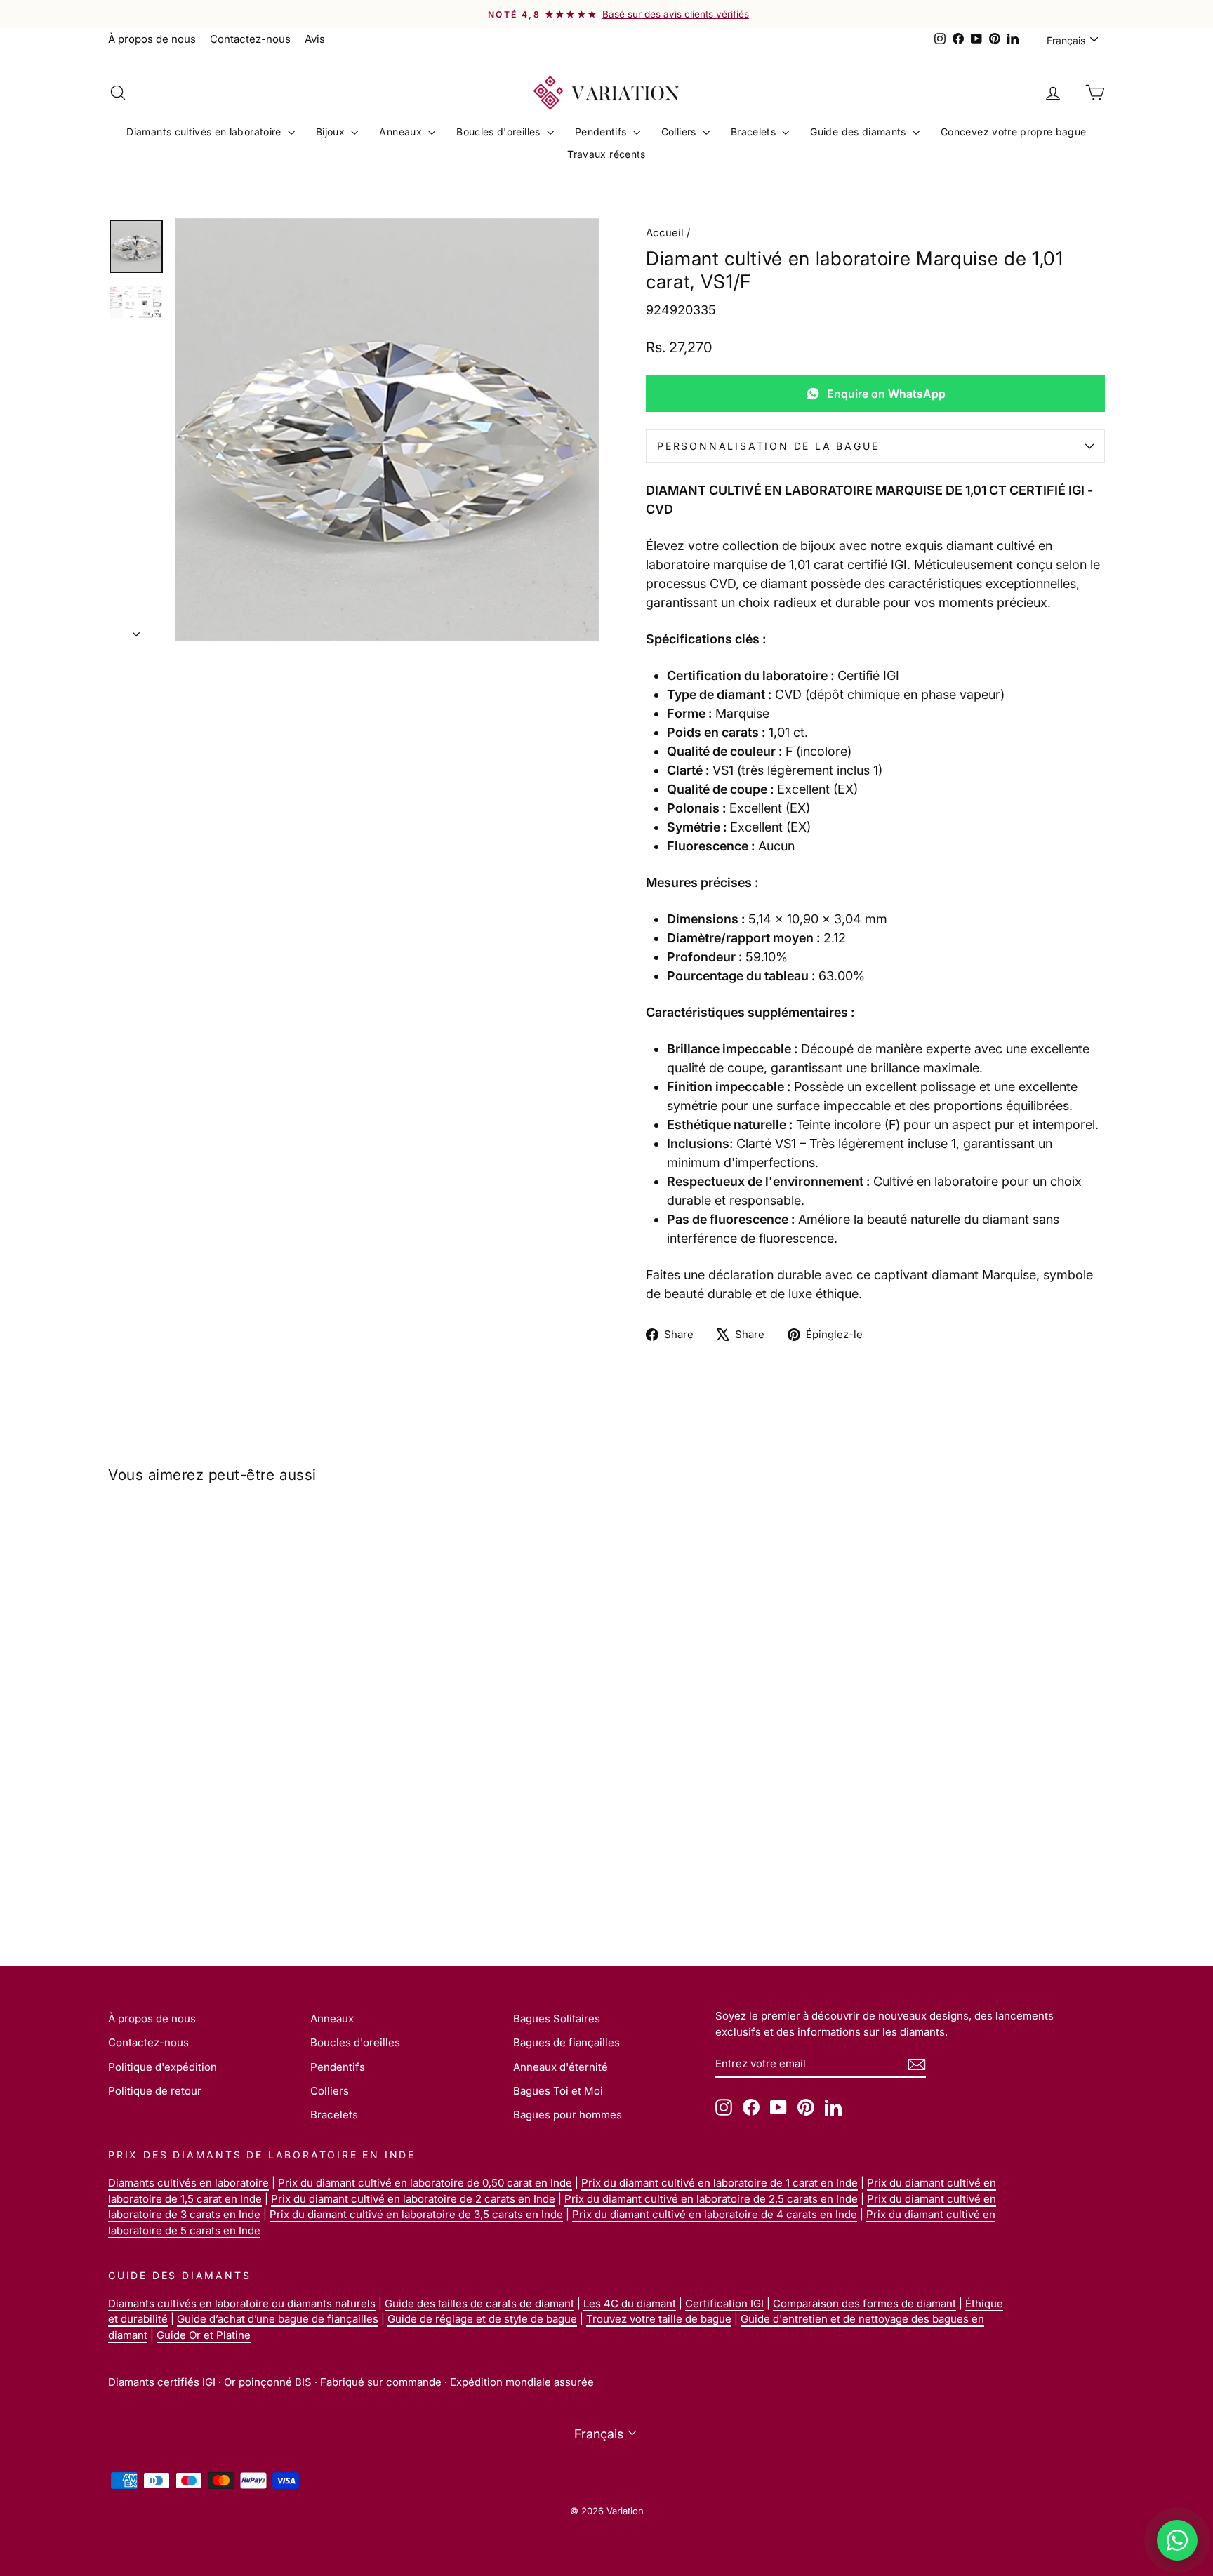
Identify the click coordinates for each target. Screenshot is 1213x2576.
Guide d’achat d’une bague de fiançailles (278, 2319)
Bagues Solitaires (557, 2018)
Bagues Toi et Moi (558, 2091)
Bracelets (755, 132)
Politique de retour (155, 2091)
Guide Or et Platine (204, 2335)
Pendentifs (602, 132)
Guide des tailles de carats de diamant (479, 2303)
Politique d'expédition (163, 2067)
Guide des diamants (860, 132)
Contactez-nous (250, 39)
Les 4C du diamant (630, 2303)
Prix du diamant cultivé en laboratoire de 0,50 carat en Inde (425, 2183)
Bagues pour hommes (568, 2115)
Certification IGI (724, 2303)
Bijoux (332, 132)
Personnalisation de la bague (768, 446)
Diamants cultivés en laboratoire (205, 132)
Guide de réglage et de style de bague (482, 2319)
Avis (315, 39)
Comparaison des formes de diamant (864, 2303)
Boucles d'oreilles (500, 132)
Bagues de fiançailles (566, 2042)
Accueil (665, 233)
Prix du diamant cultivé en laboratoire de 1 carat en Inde (720, 2183)
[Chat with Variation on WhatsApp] (1177, 2540)
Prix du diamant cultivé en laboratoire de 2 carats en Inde (413, 2199)
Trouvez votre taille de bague (659, 2319)
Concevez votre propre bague (1013, 132)
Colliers (680, 132)
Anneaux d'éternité (561, 2067)
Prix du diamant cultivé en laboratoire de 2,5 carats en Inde (711, 2199)
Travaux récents (606, 154)
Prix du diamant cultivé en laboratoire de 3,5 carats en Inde (416, 2214)
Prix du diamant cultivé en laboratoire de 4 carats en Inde (715, 2214)
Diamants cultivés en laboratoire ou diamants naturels (242, 2303)
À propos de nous (152, 39)
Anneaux (402, 132)
